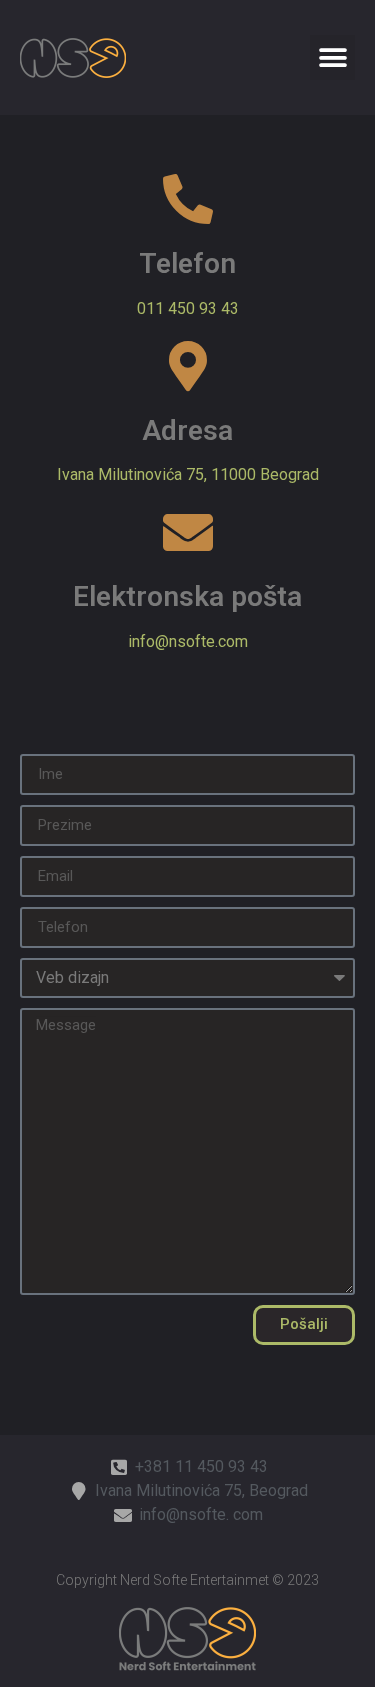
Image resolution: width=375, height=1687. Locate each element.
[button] (332, 57)
